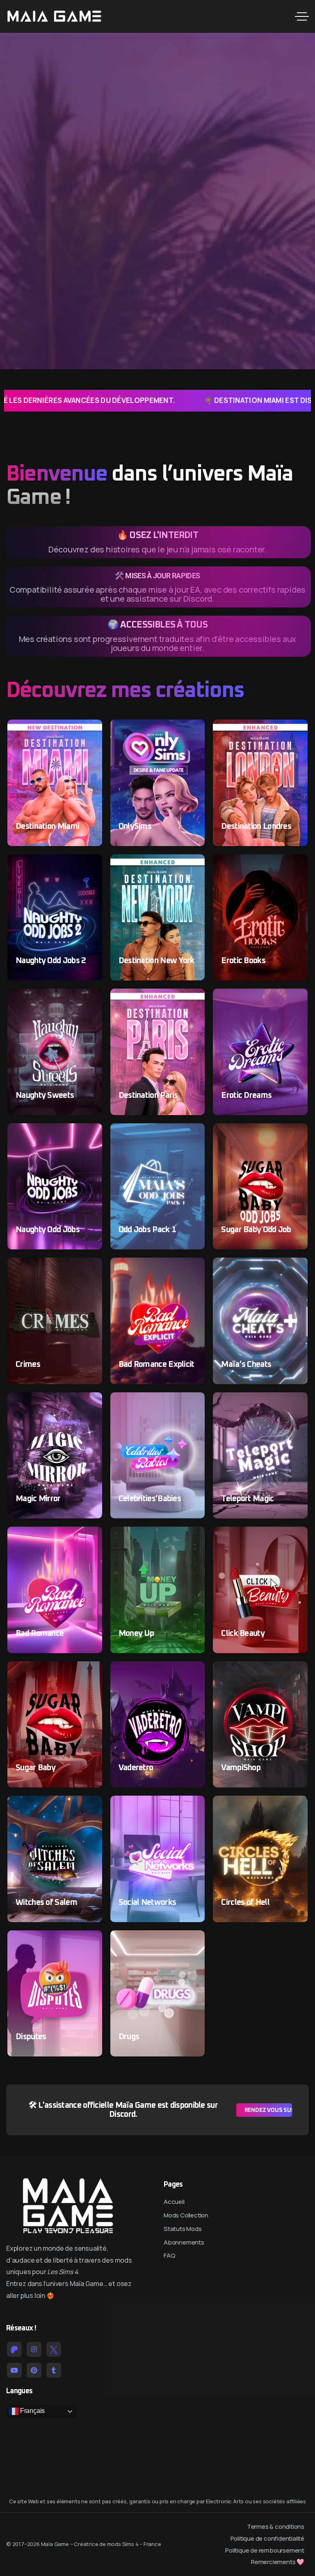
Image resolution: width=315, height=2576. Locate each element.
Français (32, 2411)
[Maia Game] (54, 16)
